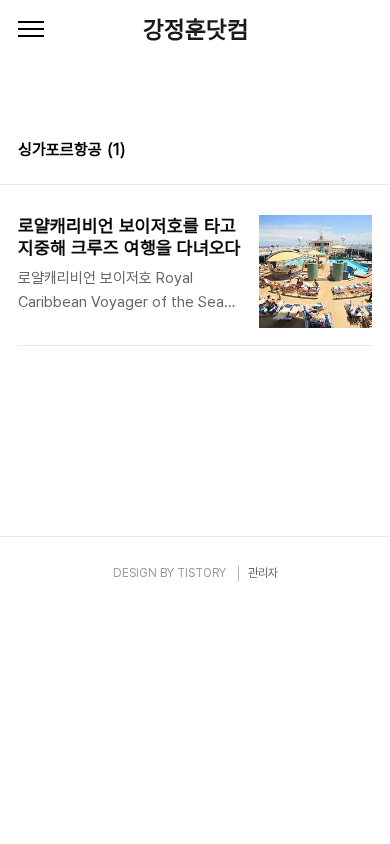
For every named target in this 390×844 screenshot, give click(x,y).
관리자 (263, 573)
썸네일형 (332, 152)
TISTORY (201, 573)
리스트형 (360, 152)
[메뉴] (31, 30)
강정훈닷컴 (195, 29)
